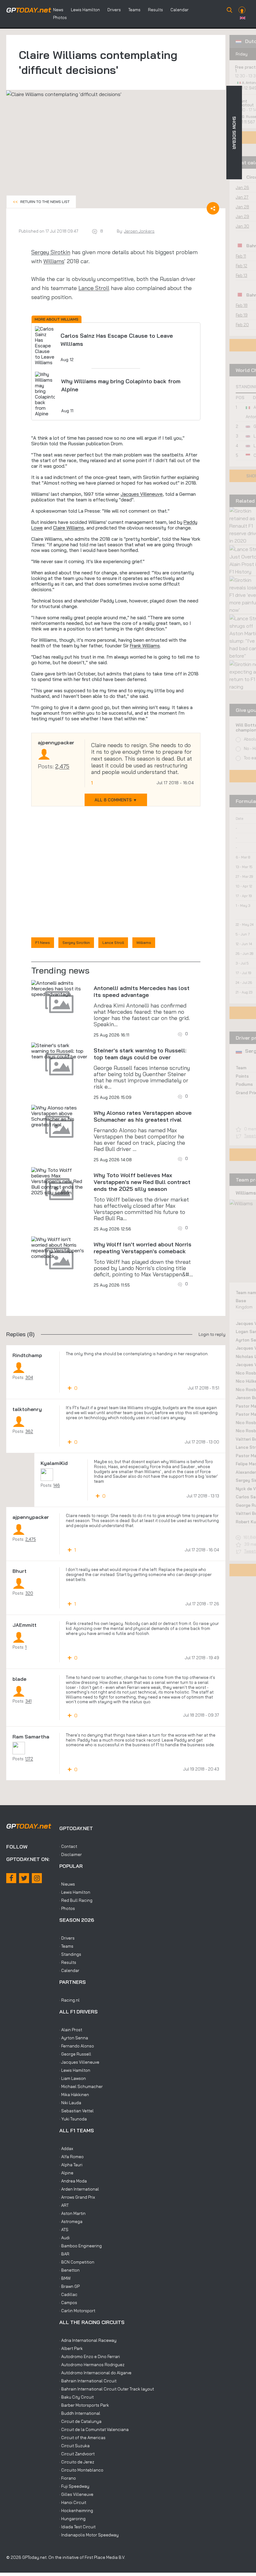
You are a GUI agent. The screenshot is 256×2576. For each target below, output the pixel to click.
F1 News (43, 942)
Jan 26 (242, 187)
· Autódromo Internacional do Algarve (95, 2373)
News (58, 10)
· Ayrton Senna (74, 2038)
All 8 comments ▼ (116, 800)
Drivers (114, 10)
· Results (68, 1962)
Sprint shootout (244, 103)
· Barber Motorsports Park (84, 2405)
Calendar (180, 10)
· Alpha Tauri (71, 2165)
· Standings (70, 1954)
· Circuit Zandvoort (77, 2454)
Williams (54, 261)
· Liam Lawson (73, 2078)
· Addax (66, 2148)
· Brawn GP (69, 2286)
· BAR (64, 2254)
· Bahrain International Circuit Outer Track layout (107, 2389)
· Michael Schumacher (81, 2086)
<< (41, 202)
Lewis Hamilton (85, 10)
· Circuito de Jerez (77, 2462)
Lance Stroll (94, 288)
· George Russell (75, 2054)
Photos (60, 17)
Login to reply (212, 1334)
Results (155, 10)
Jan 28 (242, 207)
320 (29, 1593)
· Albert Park (71, 2348)
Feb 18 (242, 305)
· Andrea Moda (73, 2181)
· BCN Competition (77, 2262)
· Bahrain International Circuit (88, 2381)
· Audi (64, 2238)
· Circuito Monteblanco (81, 2470)
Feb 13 (241, 275)
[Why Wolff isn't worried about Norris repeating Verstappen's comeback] (59, 1248)
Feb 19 (242, 315)
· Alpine (66, 2173)
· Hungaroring (72, 2519)
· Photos (67, 1908)
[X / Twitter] (24, 1878)
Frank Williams (145, 646)
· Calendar (69, 1970)
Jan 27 (242, 197)
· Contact (68, 1846)
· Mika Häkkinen (74, 2095)
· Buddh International (80, 2413)
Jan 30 (242, 226)
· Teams (66, 1946)
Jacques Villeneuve (142, 494)
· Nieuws (67, 1884)
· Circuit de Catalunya (80, 2421)
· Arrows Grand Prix (77, 2197)
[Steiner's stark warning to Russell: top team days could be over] (59, 1051)
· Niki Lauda (70, 2103)
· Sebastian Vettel (76, 2111)
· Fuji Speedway (74, 2486)
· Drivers (67, 1938)
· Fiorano (68, 2478)
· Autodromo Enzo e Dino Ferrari (90, 2356)
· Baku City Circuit (76, 2397)
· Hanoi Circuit (73, 2502)
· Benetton (69, 2270)
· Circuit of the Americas (82, 2438)
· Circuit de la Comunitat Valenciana (94, 2429)
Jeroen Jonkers (139, 231)
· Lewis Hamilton (75, 1892)
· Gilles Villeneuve (76, 2494)
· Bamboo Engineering (81, 2246)
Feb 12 (241, 266)
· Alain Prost (71, 2030)
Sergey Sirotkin (51, 252)
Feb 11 (241, 256)
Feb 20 (242, 325)
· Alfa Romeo (71, 2157)
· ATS (64, 2230)
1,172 (29, 1759)
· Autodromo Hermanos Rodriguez (92, 2365)
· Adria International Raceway (88, 2340)
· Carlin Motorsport (77, 2311)
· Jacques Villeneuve (79, 2062)
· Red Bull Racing (76, 1900)
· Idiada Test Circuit (77, 2527)
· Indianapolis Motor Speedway (89, 2535)
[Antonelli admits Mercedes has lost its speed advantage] (59, 988)
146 (57, 1485)
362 (29, 1431)
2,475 (62, 766)
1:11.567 (249, 122)
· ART (64, 2205)
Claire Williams (69, 528)
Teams (134, 10)
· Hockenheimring (76, 2511)
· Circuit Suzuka (74, 2446)
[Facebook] (11, 1878)
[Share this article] (213, 208)
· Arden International (79, 2189)
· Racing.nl (69, 2000)
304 (29, 1377)
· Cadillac (68, 2294)
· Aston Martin (72, 2213)
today (29, 10)
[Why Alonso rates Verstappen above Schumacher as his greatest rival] (59, 1116)
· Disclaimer (71, 1854)
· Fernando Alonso (77, 2046)
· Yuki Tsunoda (73, 2119)
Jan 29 (242, 216)
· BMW (65, 2278)
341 (28, 1701)
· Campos (68, 2303)
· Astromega (71, 2221)
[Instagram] (37, 1878)
